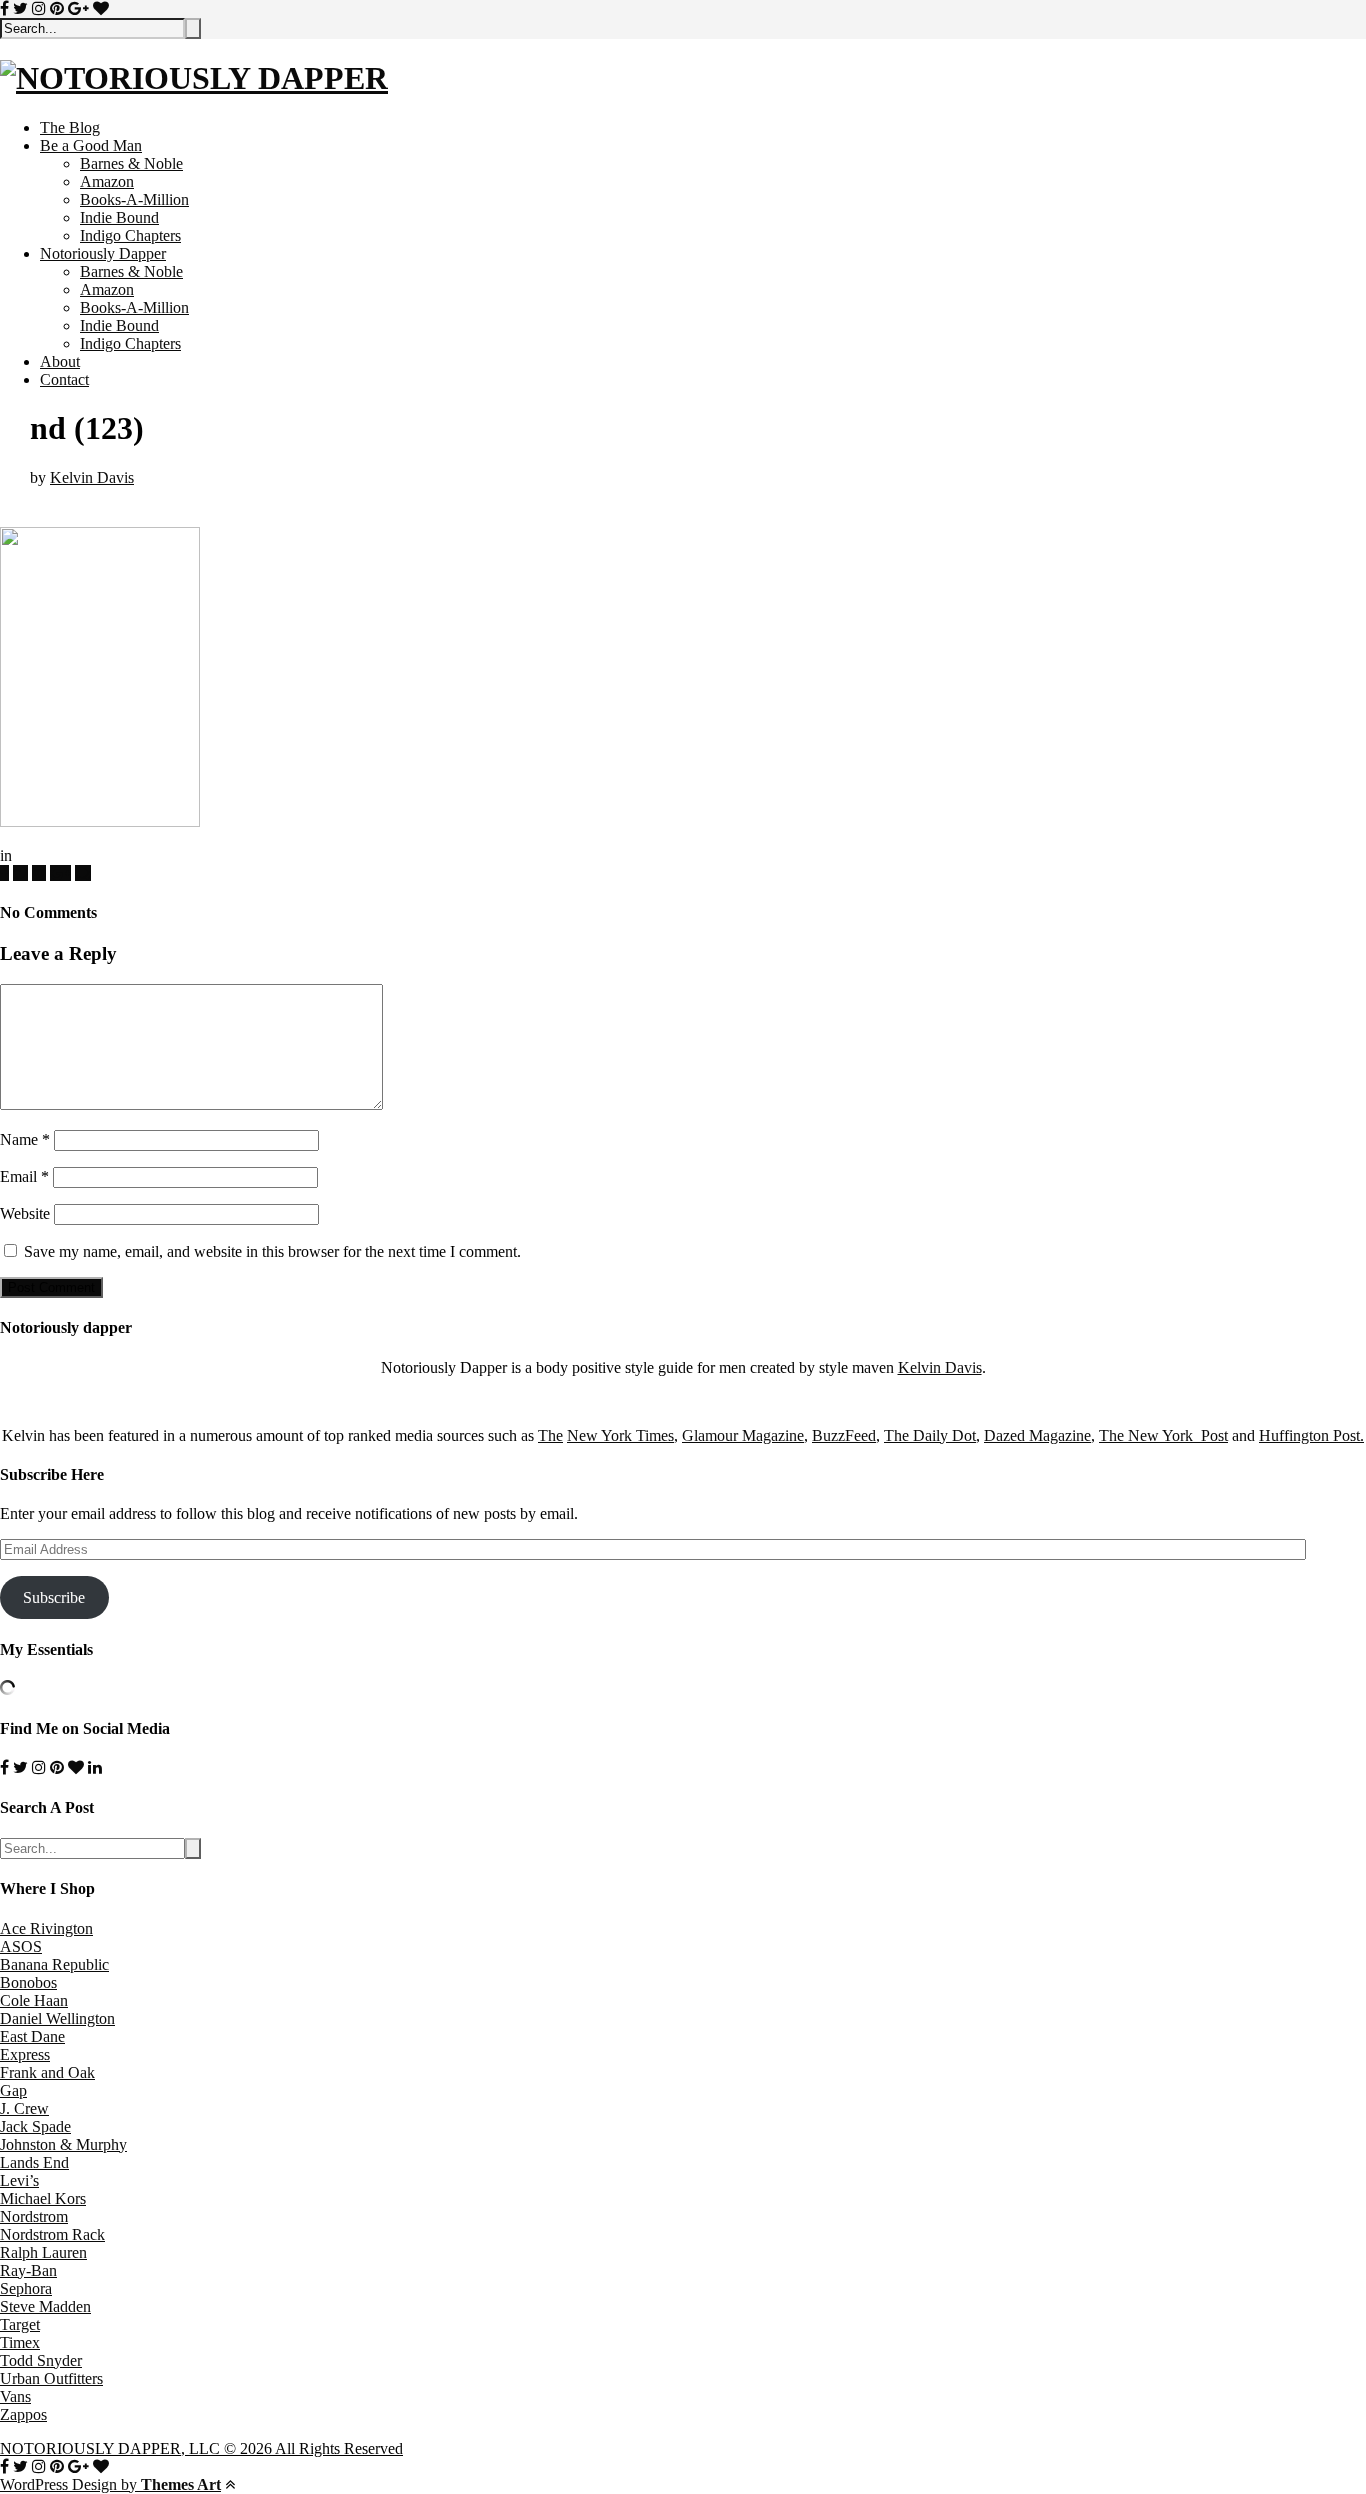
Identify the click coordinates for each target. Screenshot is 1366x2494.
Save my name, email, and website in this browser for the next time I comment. (272, 1251)
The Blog (70, 127)
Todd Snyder (41, 2360)
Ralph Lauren (43, 2252)
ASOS (21, 1946)
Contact (64, 379)
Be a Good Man (91, 145)
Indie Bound (119, 217)
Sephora (26, 2288)
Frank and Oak (47, 2072)
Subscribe (54, 1597)
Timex (20, 2342)
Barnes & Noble (131, 163)
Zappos (23, 2414)
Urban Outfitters (51, 2378)
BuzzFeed (844, 1435)
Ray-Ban (28, 2270)
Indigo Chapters (130, 235)
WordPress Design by (110, 2484)
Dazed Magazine (1037, 1435)
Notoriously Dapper (103, 253)
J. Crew (24, 2108)
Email (24, 1176)
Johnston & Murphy (63, 2144)
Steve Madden (45, 2306)
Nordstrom (34, 2216)
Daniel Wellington (57, 2018)
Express (25, 2054)
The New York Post (1163, 1435)
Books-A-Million (134, 199)
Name (25, 1139)
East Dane (32, 2036)
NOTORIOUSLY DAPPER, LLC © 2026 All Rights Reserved (201, 2448)
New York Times (620, 1435)
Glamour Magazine (743, 1435)
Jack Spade (35, 2126)
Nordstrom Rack (52, 2234)
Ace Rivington (46, 1928)
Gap (13, 2090)
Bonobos (28, 1982)
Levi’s (19, 2180)
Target (20, 2324)
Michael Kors (43, 2198)
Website (25, 1213)
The (550, 1435)
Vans (15, 2396)
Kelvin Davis (92, 477)
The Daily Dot (930, 1435)
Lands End (34, 2162)
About (60, 361)
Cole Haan (34, 2000)
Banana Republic (54, 1964)
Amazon (107, 181)
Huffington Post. (1311, 1435)
